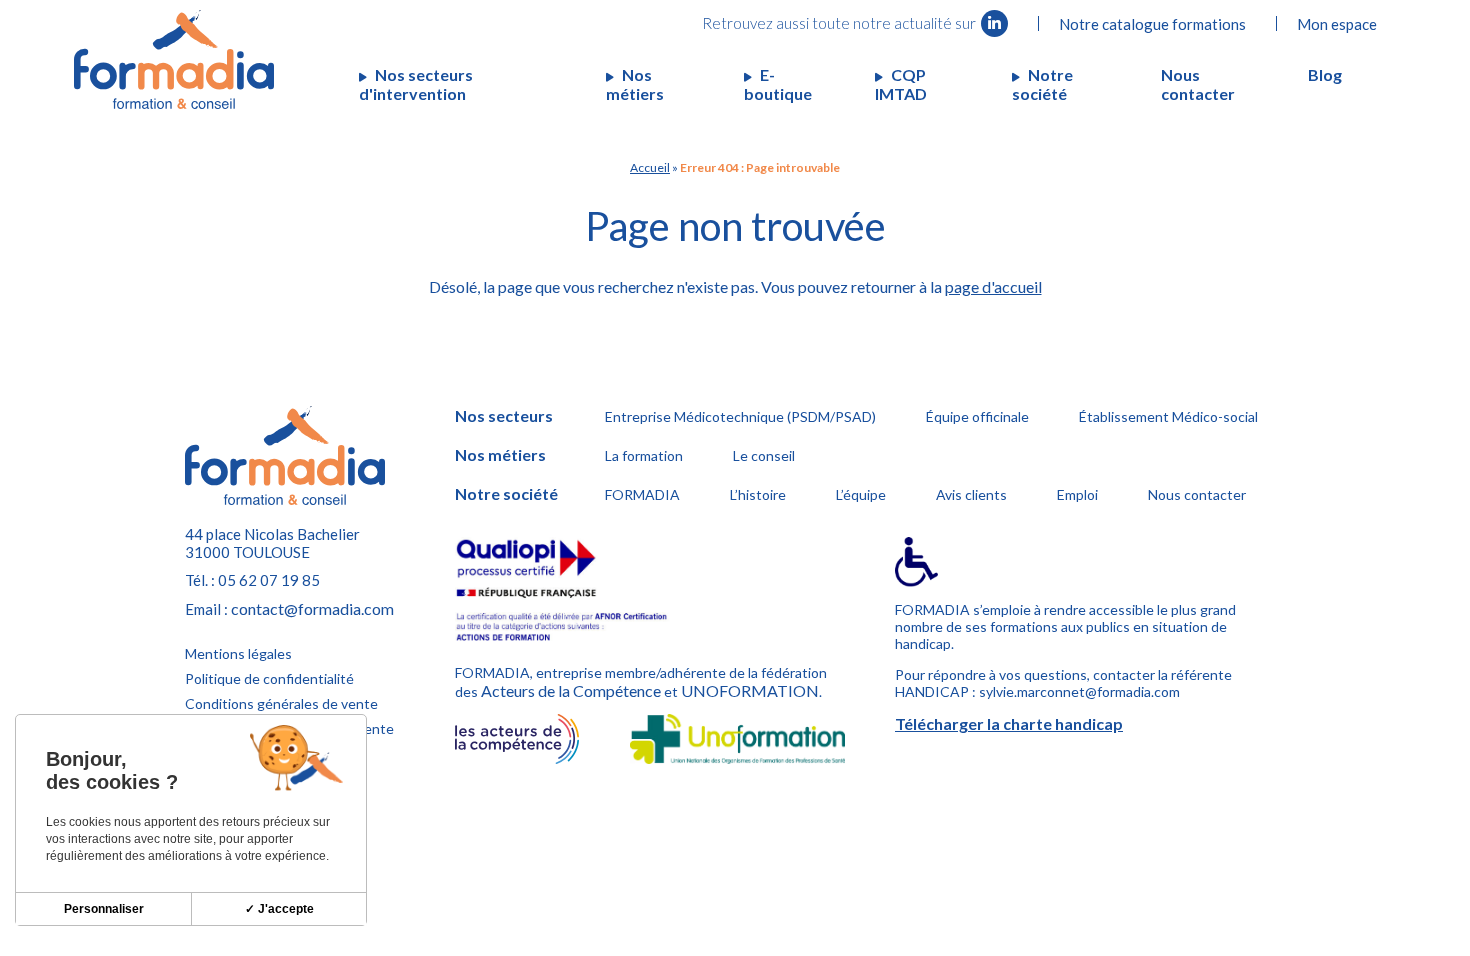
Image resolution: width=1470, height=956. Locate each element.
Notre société (1042, 84)
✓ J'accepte (279, 909)
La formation (644, 455)
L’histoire (758, 494)
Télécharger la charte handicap (1009, 723)
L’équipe (861, 494)
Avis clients (971, 494)
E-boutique (778, 84)
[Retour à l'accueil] (174, 59)
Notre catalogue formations (1152, 24)
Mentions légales (238, 653)
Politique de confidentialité (269, 678)
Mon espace (1337, 24)
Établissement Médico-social (1168, 416)
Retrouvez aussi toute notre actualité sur (840, 23)
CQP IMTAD (901, 84)
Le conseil (764, 455)
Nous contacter (1198, 84)
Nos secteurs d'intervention (416, 84)
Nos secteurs (504, 415)
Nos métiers (635, 84)
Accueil (650, 167)
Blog (1325, 74)
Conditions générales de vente (281, 703)
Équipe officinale (977, 416)
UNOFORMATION (750, 690)
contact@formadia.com (312, 608)
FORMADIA (642, 494)
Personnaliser (104, 909)
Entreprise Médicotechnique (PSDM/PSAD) (740, 416)
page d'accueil (993, 286)
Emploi (1077, 494)
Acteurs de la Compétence (571, 690)
